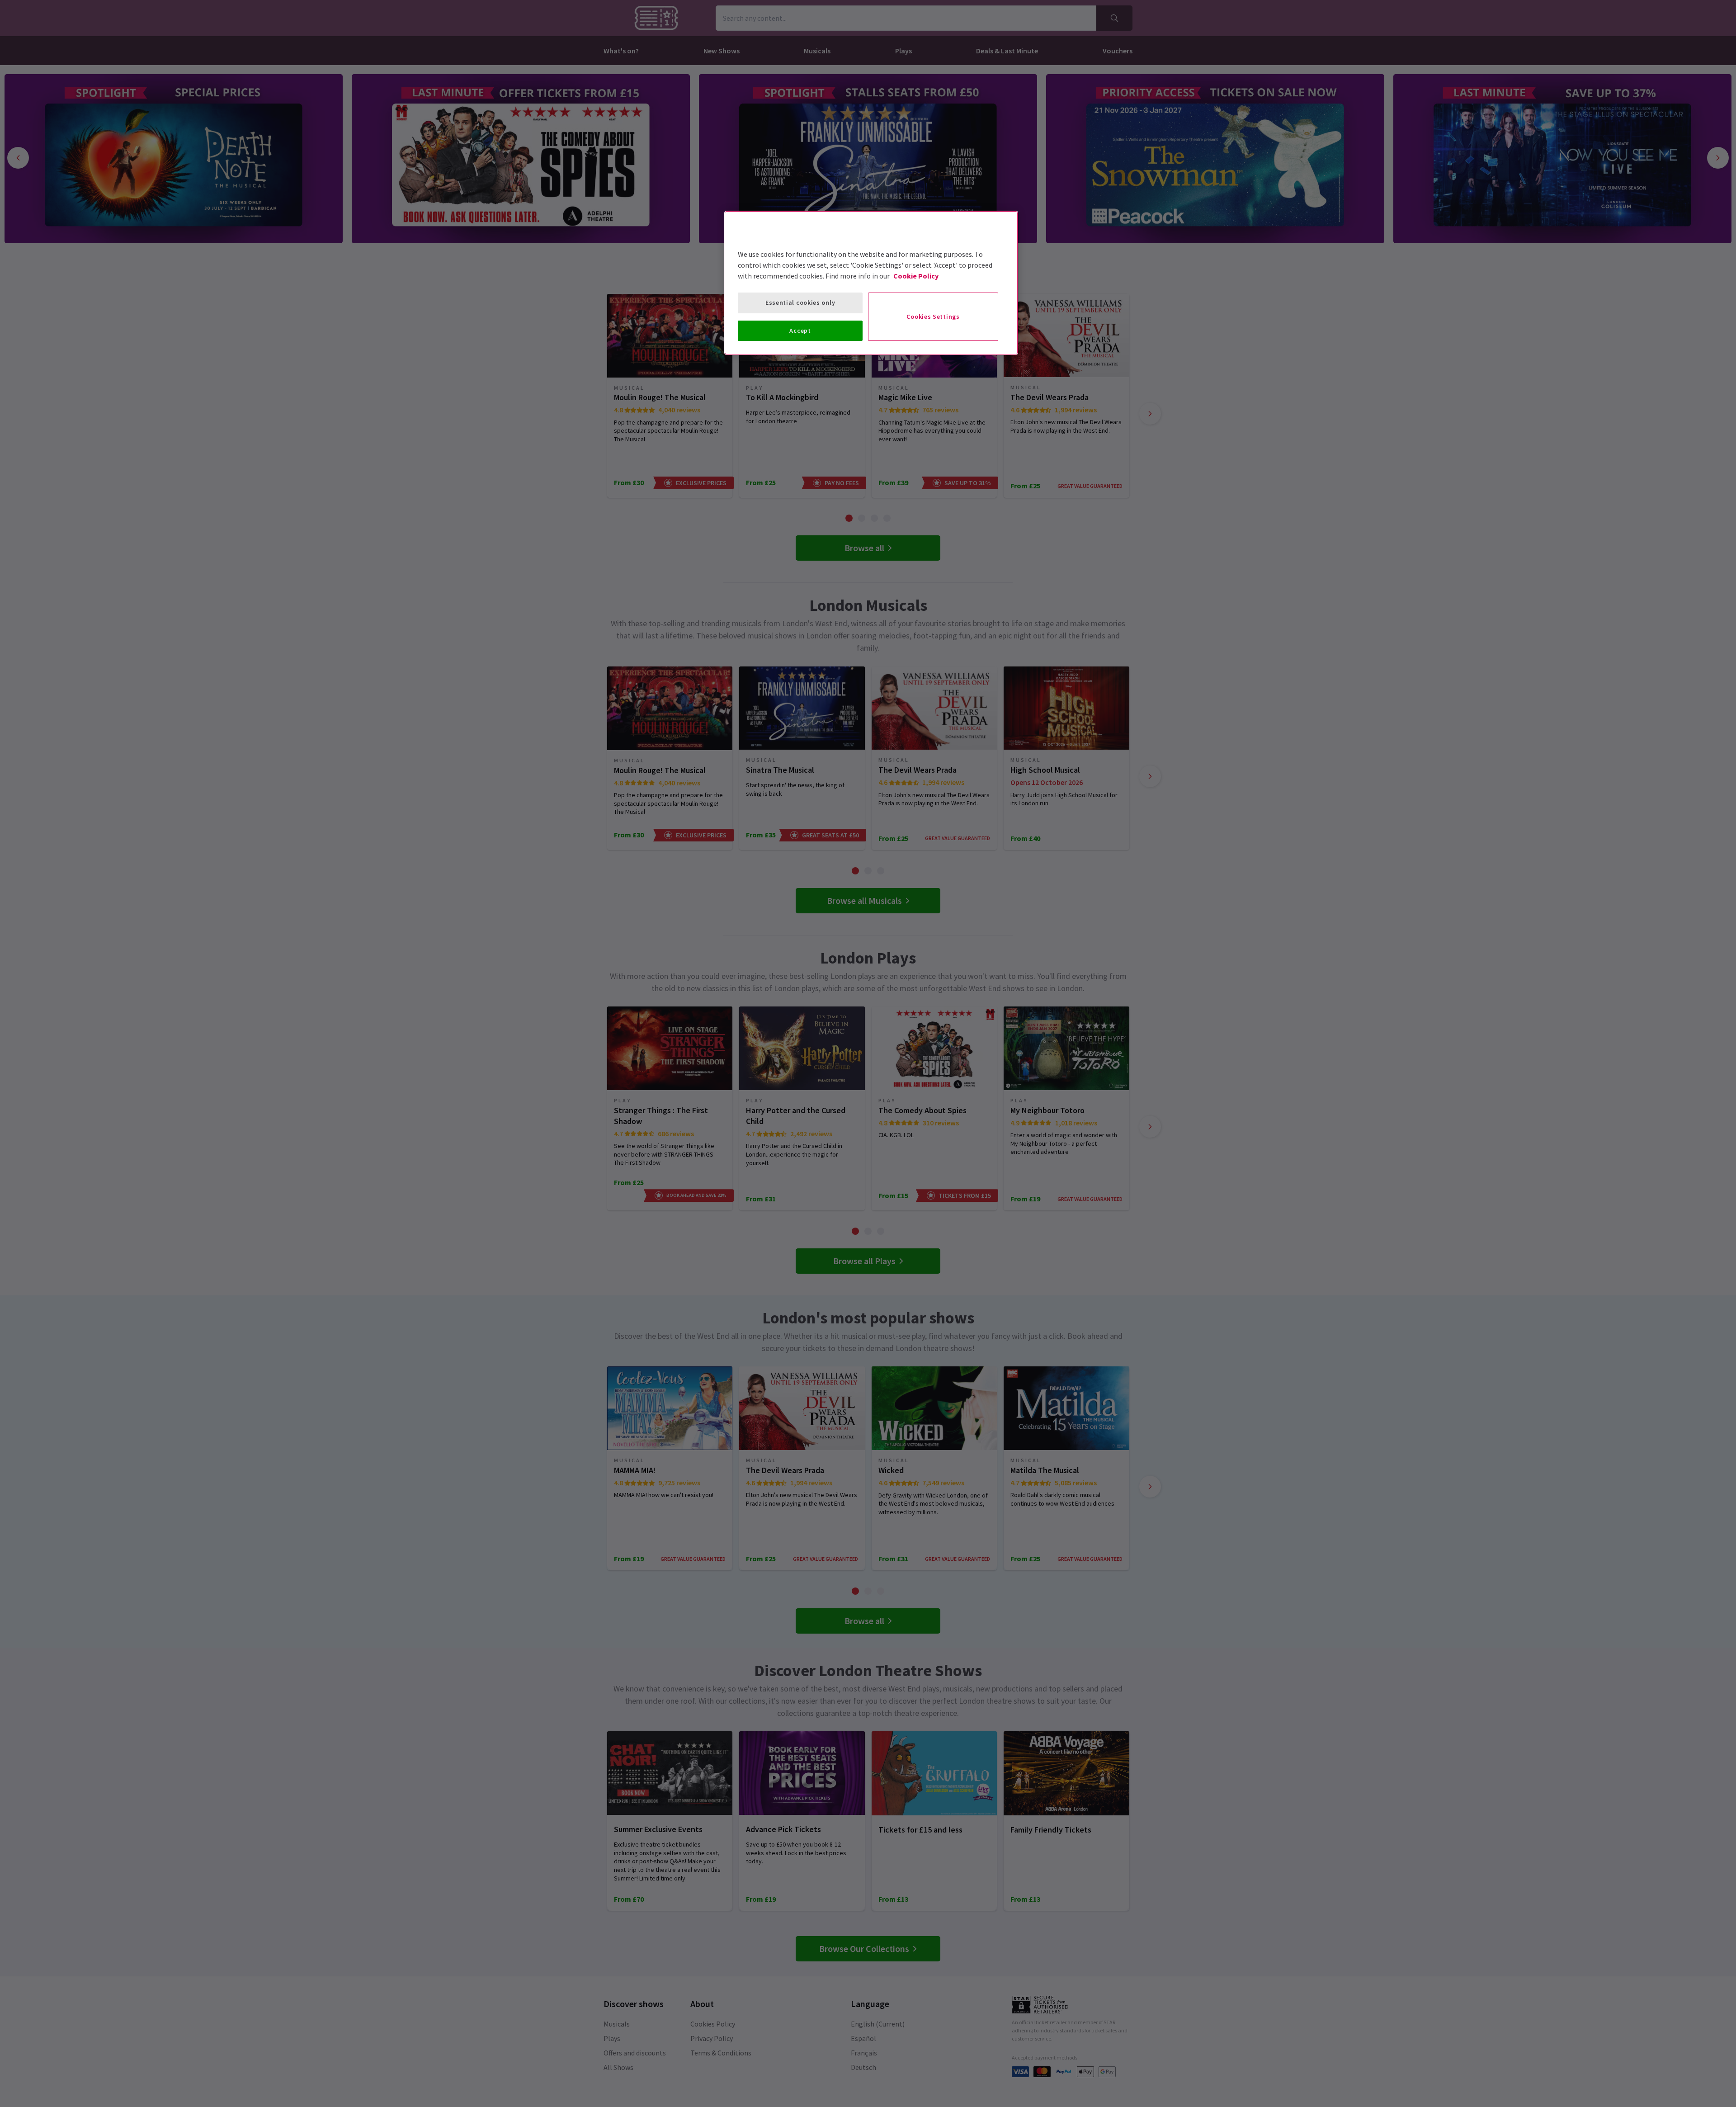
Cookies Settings (933, 317)
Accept (800, 331)
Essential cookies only (800, 302)
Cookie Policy (916, 276)
